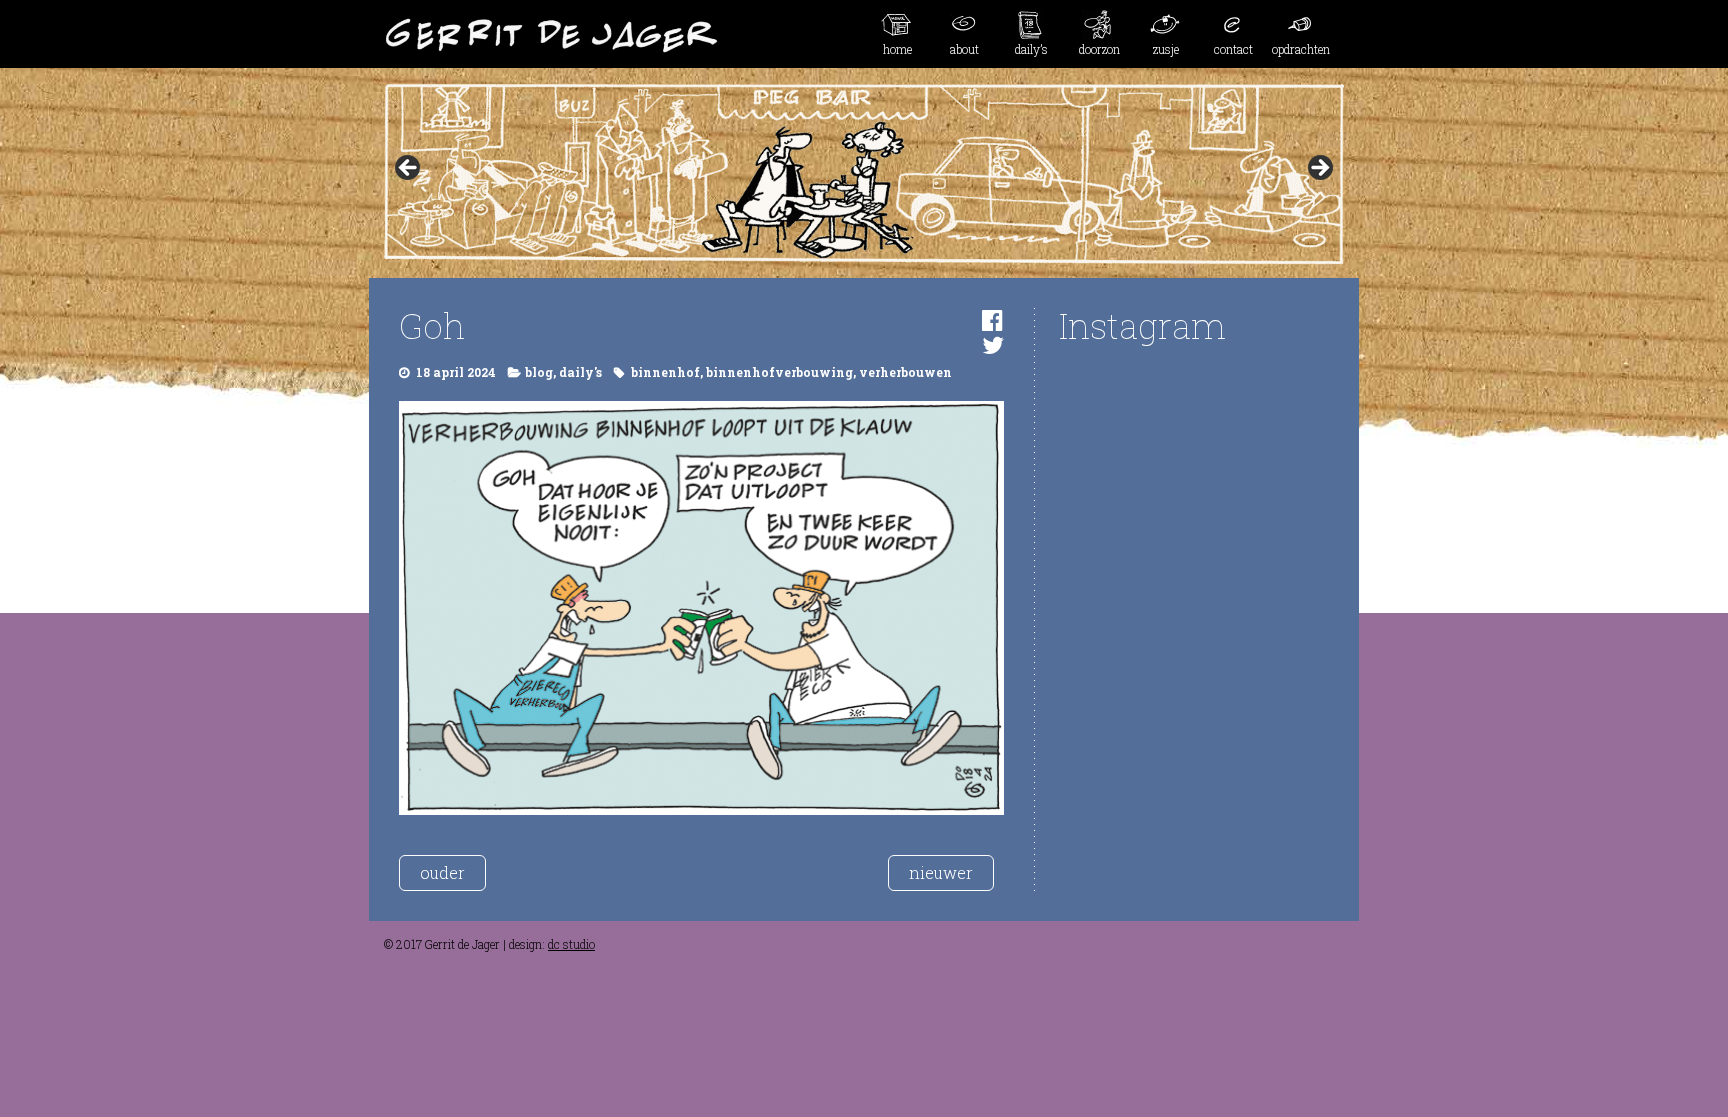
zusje (1166, 49)
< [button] (409, 169)
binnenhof (665, 372)
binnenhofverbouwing (779, 372)
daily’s (1031, 49)
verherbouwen (905, 372)
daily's (580, 372)
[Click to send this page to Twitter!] (993, 345)
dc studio (571, 944)
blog (539, 372)
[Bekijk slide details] (864, 174)
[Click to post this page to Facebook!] (992, 320)
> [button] (1319, 169)
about (964, 49)
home (897, 49)
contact (1233, 49)
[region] (864, 174)
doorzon (1099, 49)
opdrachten (1301, 49)
